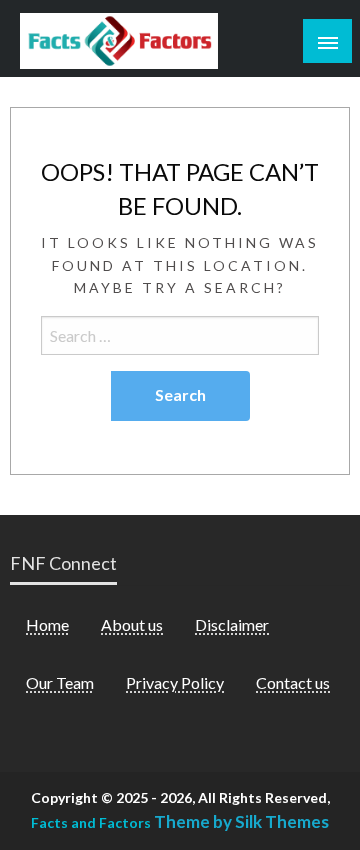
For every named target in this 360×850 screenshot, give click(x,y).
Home (47, 624)
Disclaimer (232, 624)
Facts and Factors (91, 822)
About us (132, 624)
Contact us (293, 682)
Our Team (60, 682)
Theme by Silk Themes (241, 821)
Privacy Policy (175, 682)
